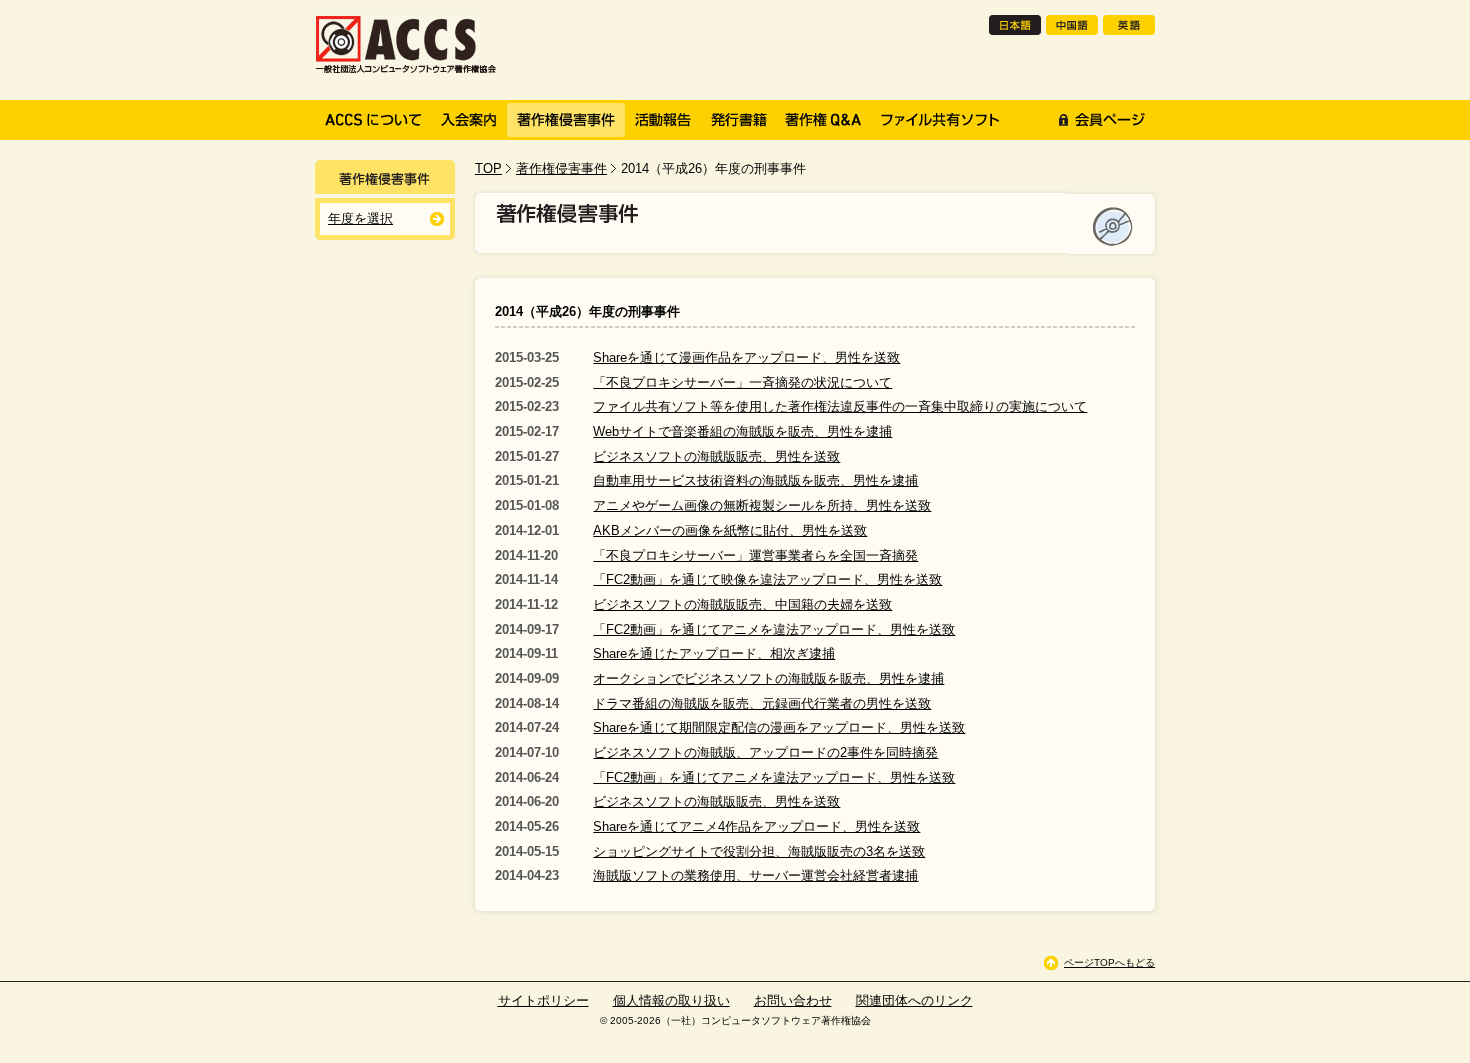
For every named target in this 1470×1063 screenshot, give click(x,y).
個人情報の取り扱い (671, 1000)
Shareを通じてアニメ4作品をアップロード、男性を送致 (756, 826)
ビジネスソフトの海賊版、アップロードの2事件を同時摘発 (765, 752)
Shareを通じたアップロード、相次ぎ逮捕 (714, 653)
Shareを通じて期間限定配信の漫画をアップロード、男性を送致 (779, 727)
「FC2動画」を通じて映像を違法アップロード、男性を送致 (767, 579)
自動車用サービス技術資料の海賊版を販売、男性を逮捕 (755, 480)
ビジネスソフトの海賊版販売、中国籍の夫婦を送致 (742, 604)
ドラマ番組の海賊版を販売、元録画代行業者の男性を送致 (762, 703)
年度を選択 (360, 218)
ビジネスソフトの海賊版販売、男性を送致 (716, 456)
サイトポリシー (543, 1000)
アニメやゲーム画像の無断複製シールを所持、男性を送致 (762, 505)
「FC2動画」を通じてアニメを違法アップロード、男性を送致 (774, 629)
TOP (488, 168)
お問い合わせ (793, 1000)
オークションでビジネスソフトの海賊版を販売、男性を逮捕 (768, 678)
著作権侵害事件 (561, 168)
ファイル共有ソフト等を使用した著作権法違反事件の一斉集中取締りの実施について (840, 406)
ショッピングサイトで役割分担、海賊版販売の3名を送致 (759, 851)
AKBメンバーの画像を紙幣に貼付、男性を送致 (730, 530)
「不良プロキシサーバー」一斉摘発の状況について (742, 382)
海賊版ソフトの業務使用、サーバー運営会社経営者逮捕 (755, 875)
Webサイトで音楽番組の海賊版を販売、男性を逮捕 (742, 431)
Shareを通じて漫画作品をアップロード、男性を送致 (746, 357)
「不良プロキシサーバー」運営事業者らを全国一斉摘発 (755, 555)
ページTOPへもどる (1109, 962)
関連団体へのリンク (914, 1000)
